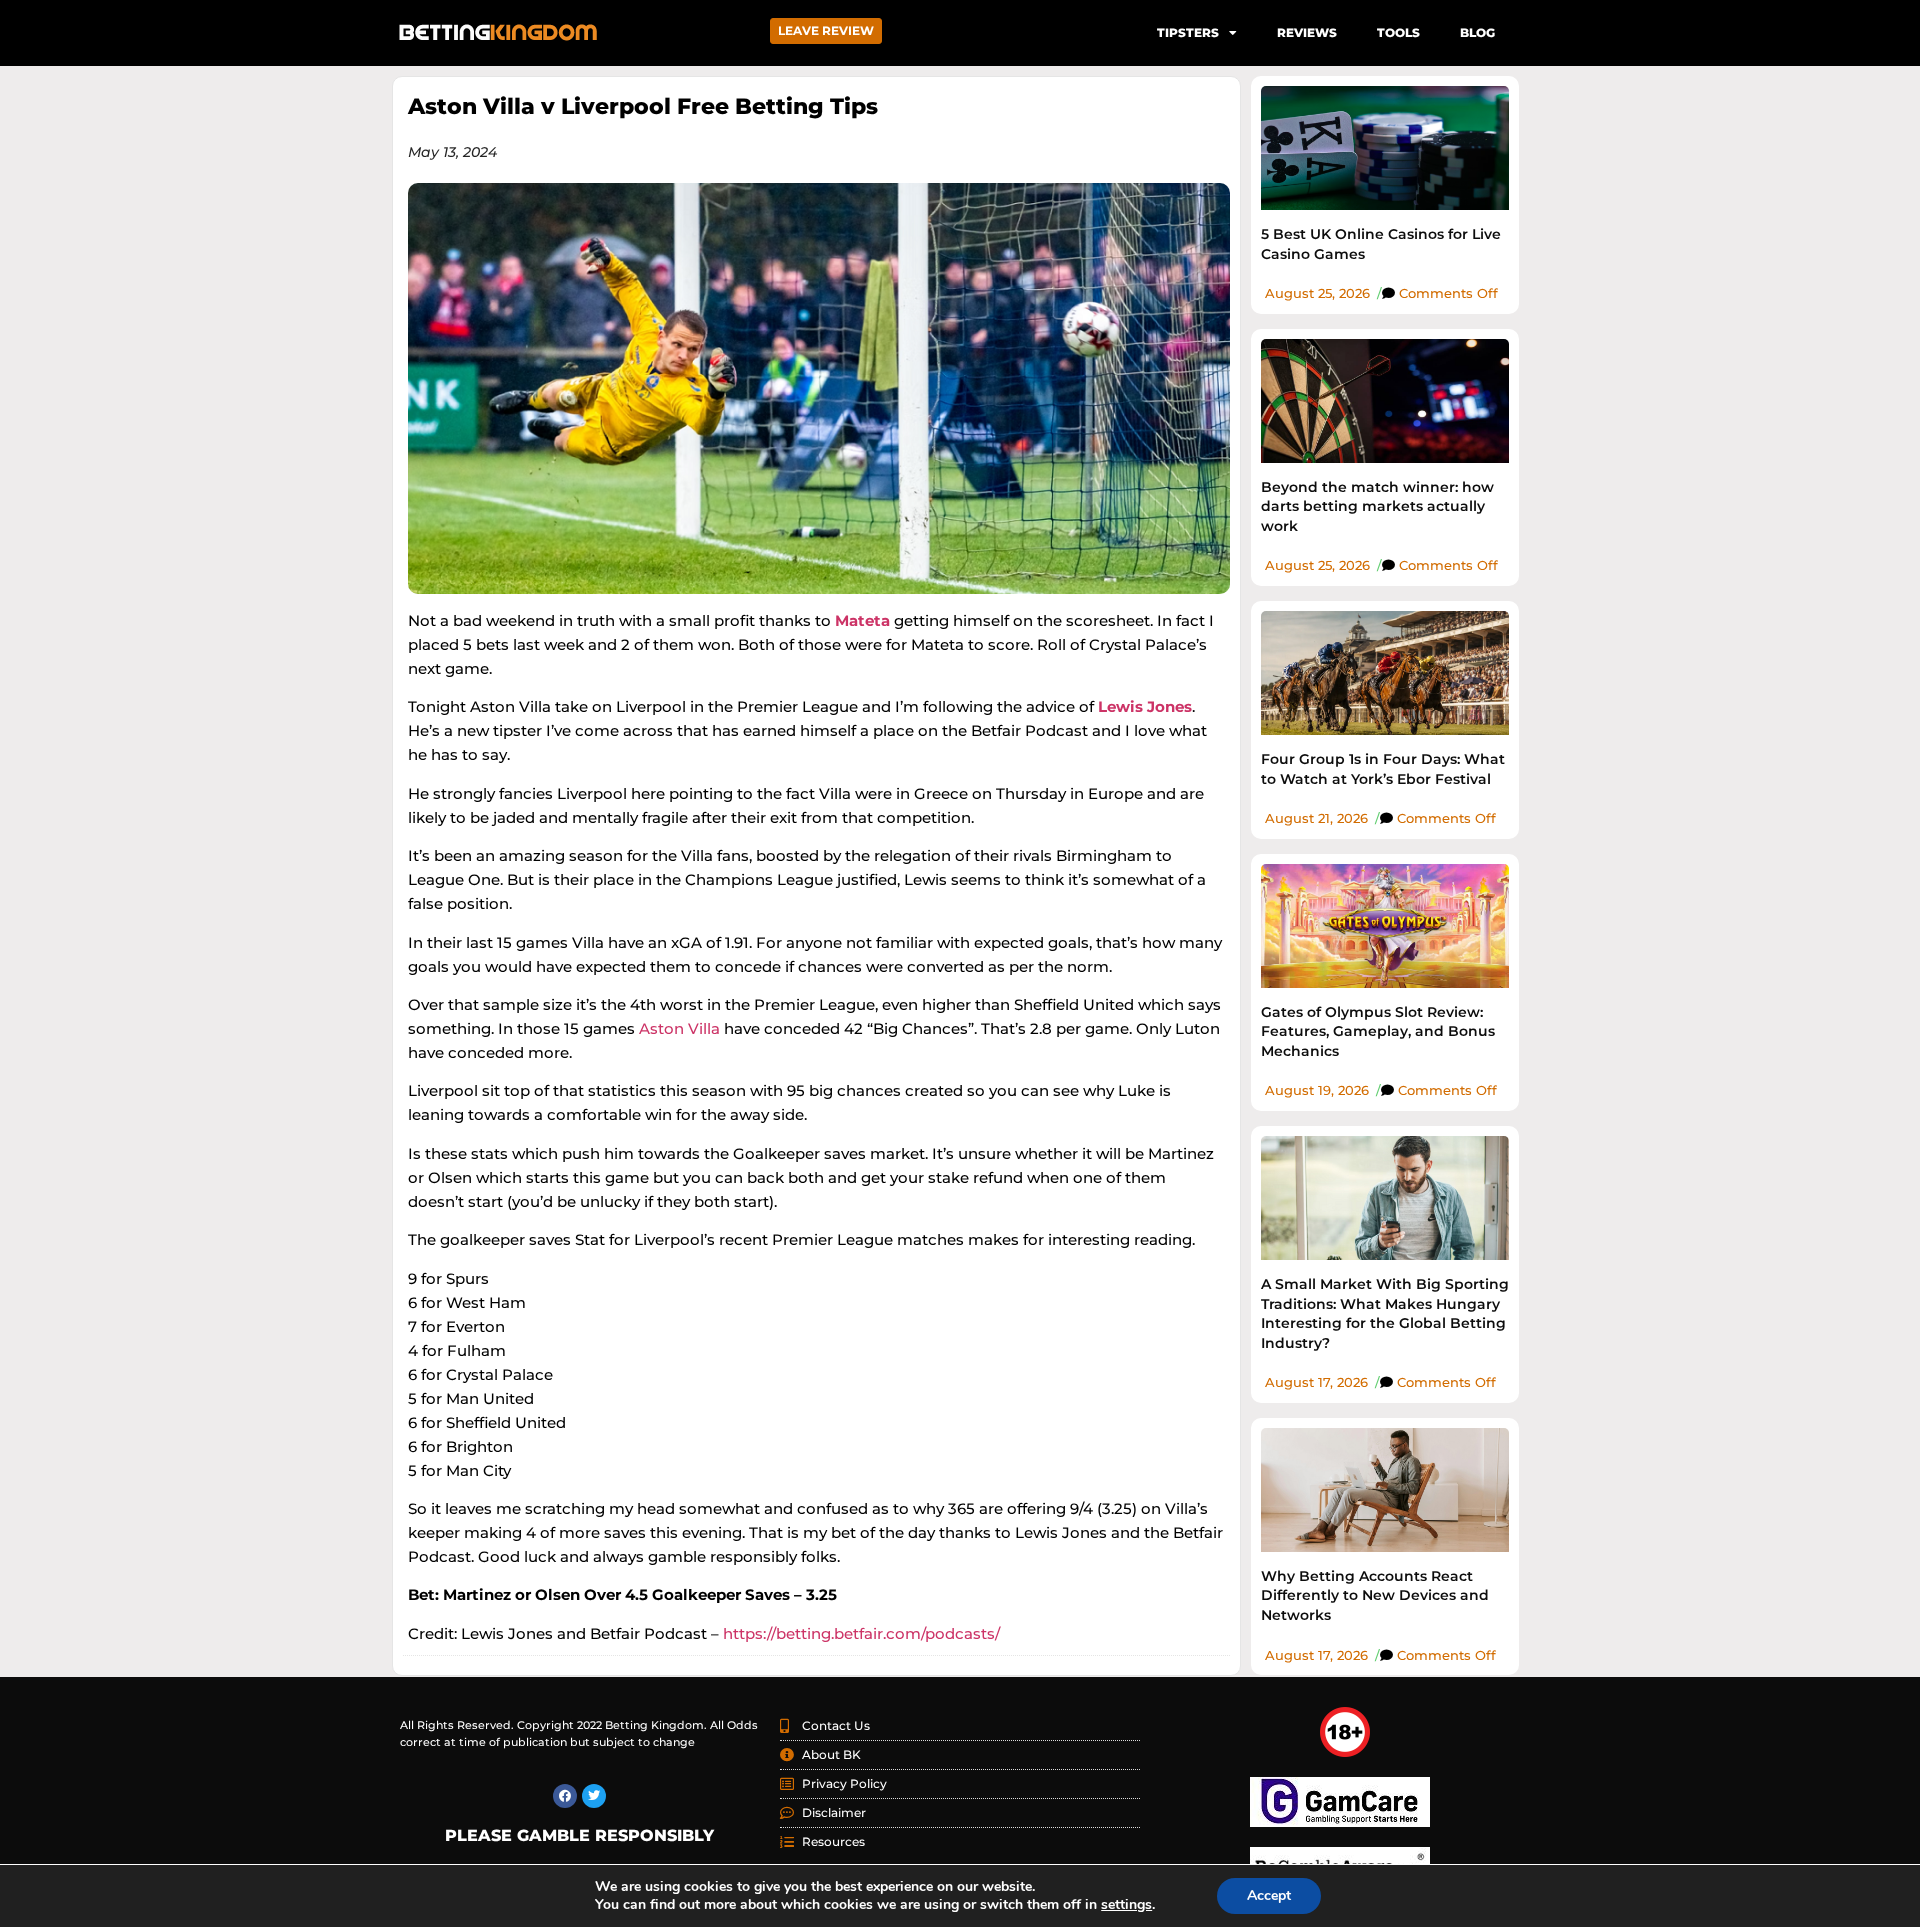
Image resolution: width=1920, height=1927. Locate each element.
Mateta (862, 620)
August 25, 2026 (1317, 293)
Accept (1269, 1895)
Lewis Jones (1145, 706)
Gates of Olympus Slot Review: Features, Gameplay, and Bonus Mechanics (1378, 1031)
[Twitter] (594, 1796)
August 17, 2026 (1316, 1382)
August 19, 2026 (1317, 1090)
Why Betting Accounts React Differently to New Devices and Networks (1375, 1595)
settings (1126, 1905)
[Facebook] (565, 1796)
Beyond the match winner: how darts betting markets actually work (1377, 506)
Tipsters (1188, 32)
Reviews (1307, 32)
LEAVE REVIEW (826, 30)
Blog (1477, 32)
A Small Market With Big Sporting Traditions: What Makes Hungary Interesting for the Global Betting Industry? (1385, 1313)
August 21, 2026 (1316, 818)
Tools (1398, 32)
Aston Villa (679, 1028)
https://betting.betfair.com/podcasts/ (859, 1633)
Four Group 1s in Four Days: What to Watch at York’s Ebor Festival (1383, 769)
